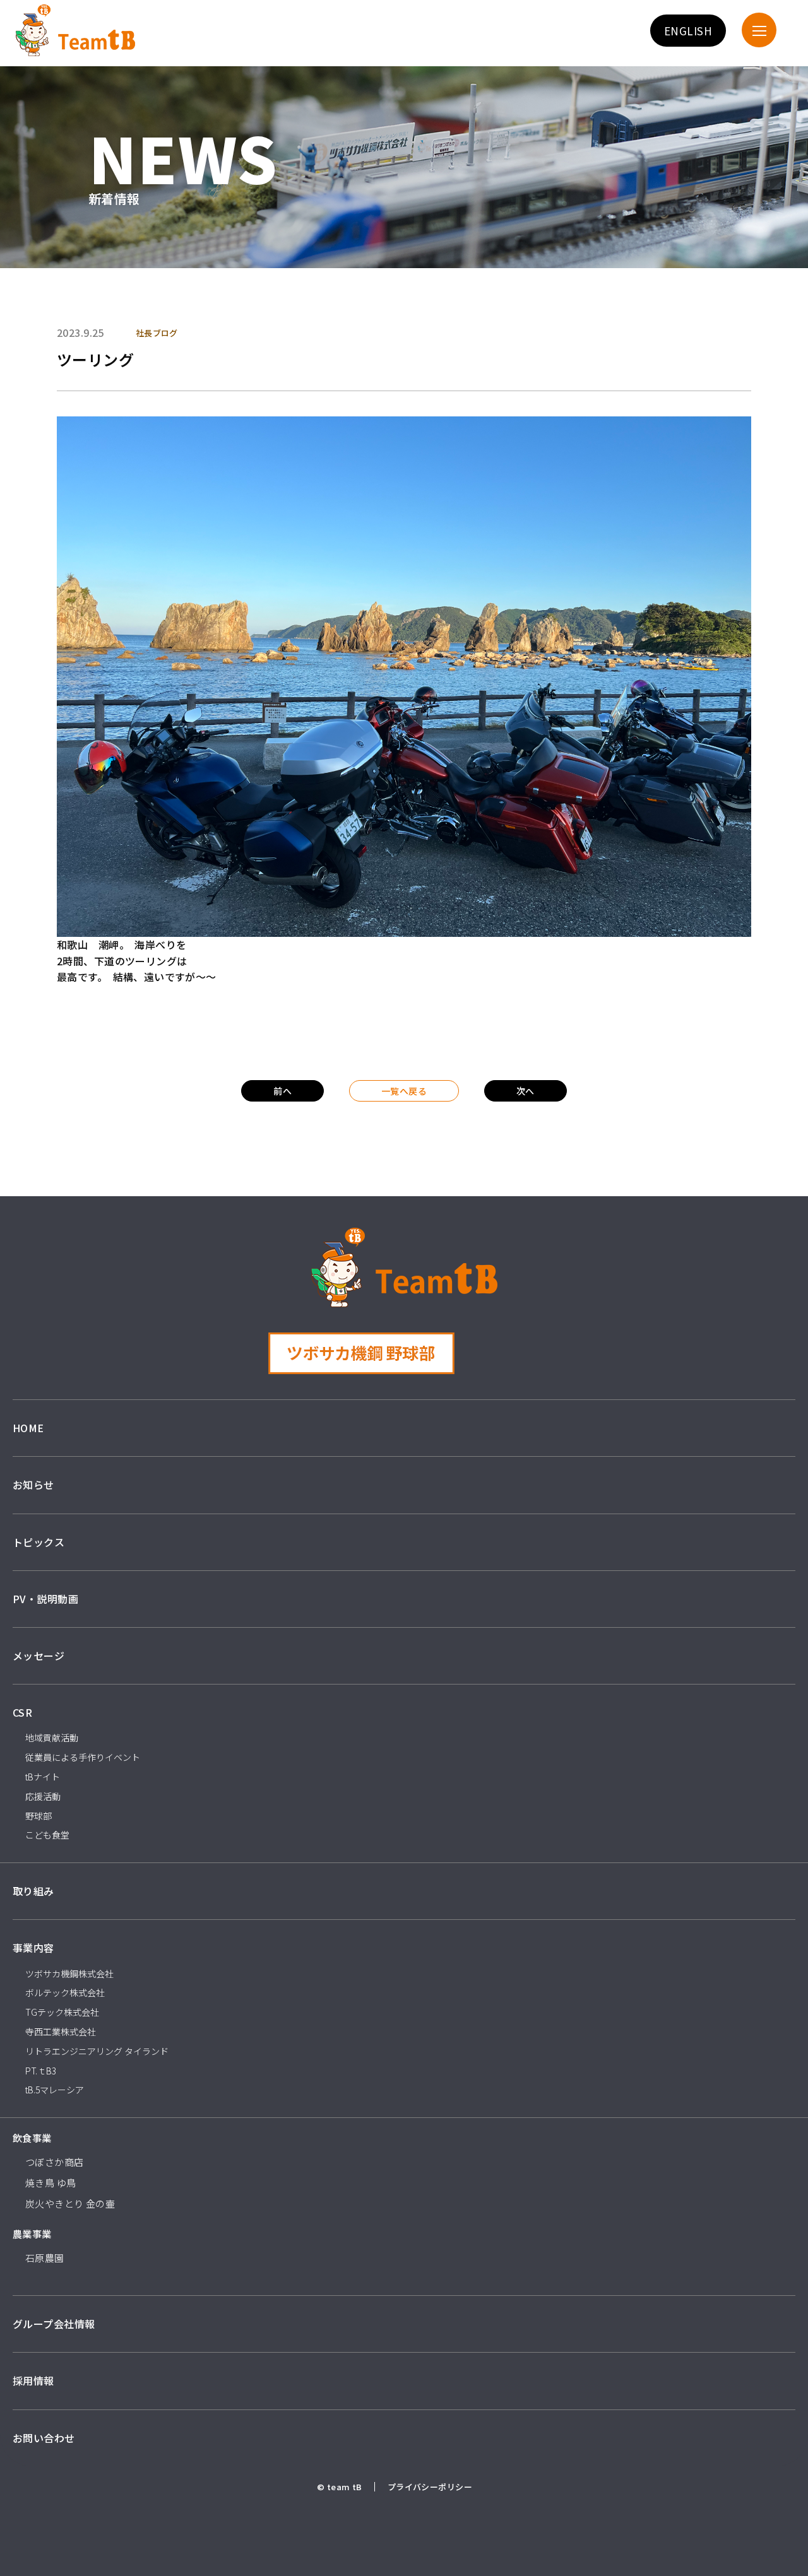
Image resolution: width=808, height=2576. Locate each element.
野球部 (39, 1816)
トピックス (39, 1542)
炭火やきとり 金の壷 (70, 2203)
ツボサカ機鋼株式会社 (69, 1973)
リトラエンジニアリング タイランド (97, 2051)
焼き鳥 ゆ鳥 (51, 2183)
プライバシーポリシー (430, 2487)
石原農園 (45, 2258)
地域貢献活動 (52, 1738)
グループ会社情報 (54, 2324)
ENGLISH (688, 31)
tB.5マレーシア (55, 2090)
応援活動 (43, 1796)
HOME (28, 1428)
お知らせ (33, 1485)
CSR (22, 1712)
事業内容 (33, 1948)
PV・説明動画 (45, 1599)
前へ (282, 1091)
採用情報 (33, 2380)
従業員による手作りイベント (83, 1757)
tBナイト (43, 1777)
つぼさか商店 (55, 2162)
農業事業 (32, 2234)
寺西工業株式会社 (61, 2032)
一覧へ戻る (404, 1091)
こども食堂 (47, 1835)
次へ (526, 1091)
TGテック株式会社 (62, 2012)
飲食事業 (32, 2138)
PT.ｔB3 (41, 2071)
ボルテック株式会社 (65, 1992)
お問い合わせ (44, 2438)
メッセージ (39, 1656)
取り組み (33, 1891)
